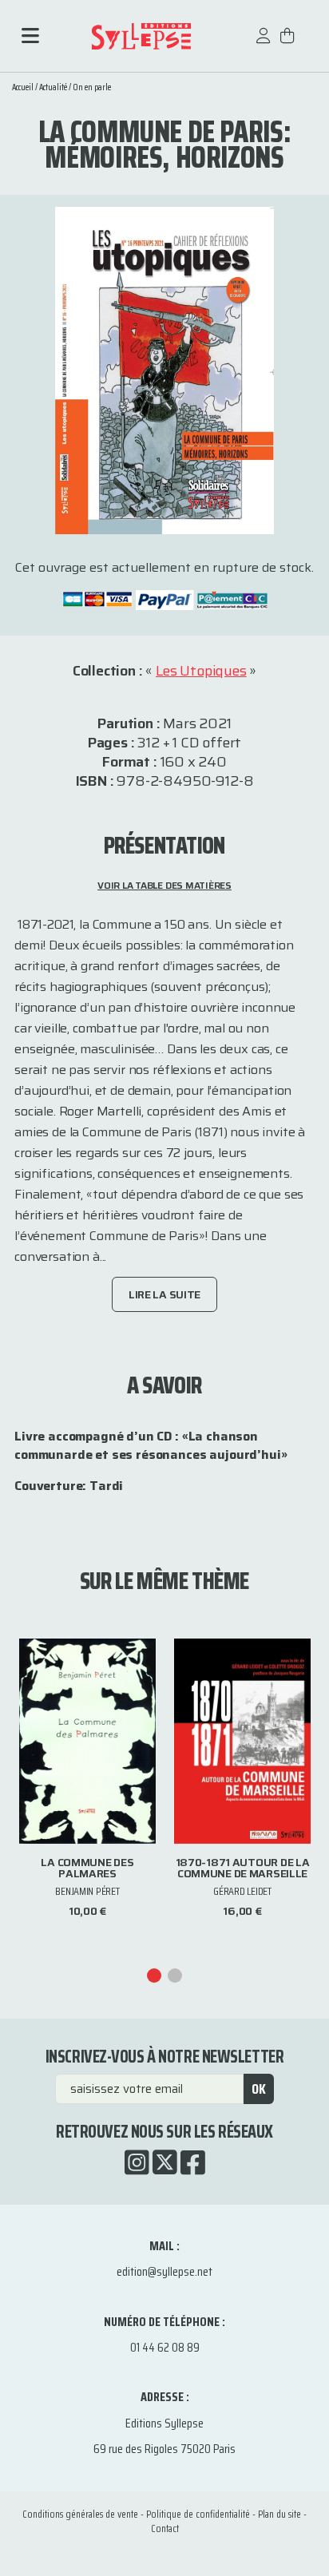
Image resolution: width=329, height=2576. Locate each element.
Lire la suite (164, 1294)
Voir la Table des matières (164, 885)
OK (259, 2089)
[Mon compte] (264, 44)
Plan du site (279, 2514)
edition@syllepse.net (164, 2271)
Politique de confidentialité (198, 2514)
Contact (165, 2528)
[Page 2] (175, 1976)
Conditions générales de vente (80, 2514)
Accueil (23, 87)
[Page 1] (154, 1976)
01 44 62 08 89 (165, 2347)
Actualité (53, 87)
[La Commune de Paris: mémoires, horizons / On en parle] (164, 369)
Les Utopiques (201, 671)
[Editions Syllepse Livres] (141, 36)
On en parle (92, 87)
